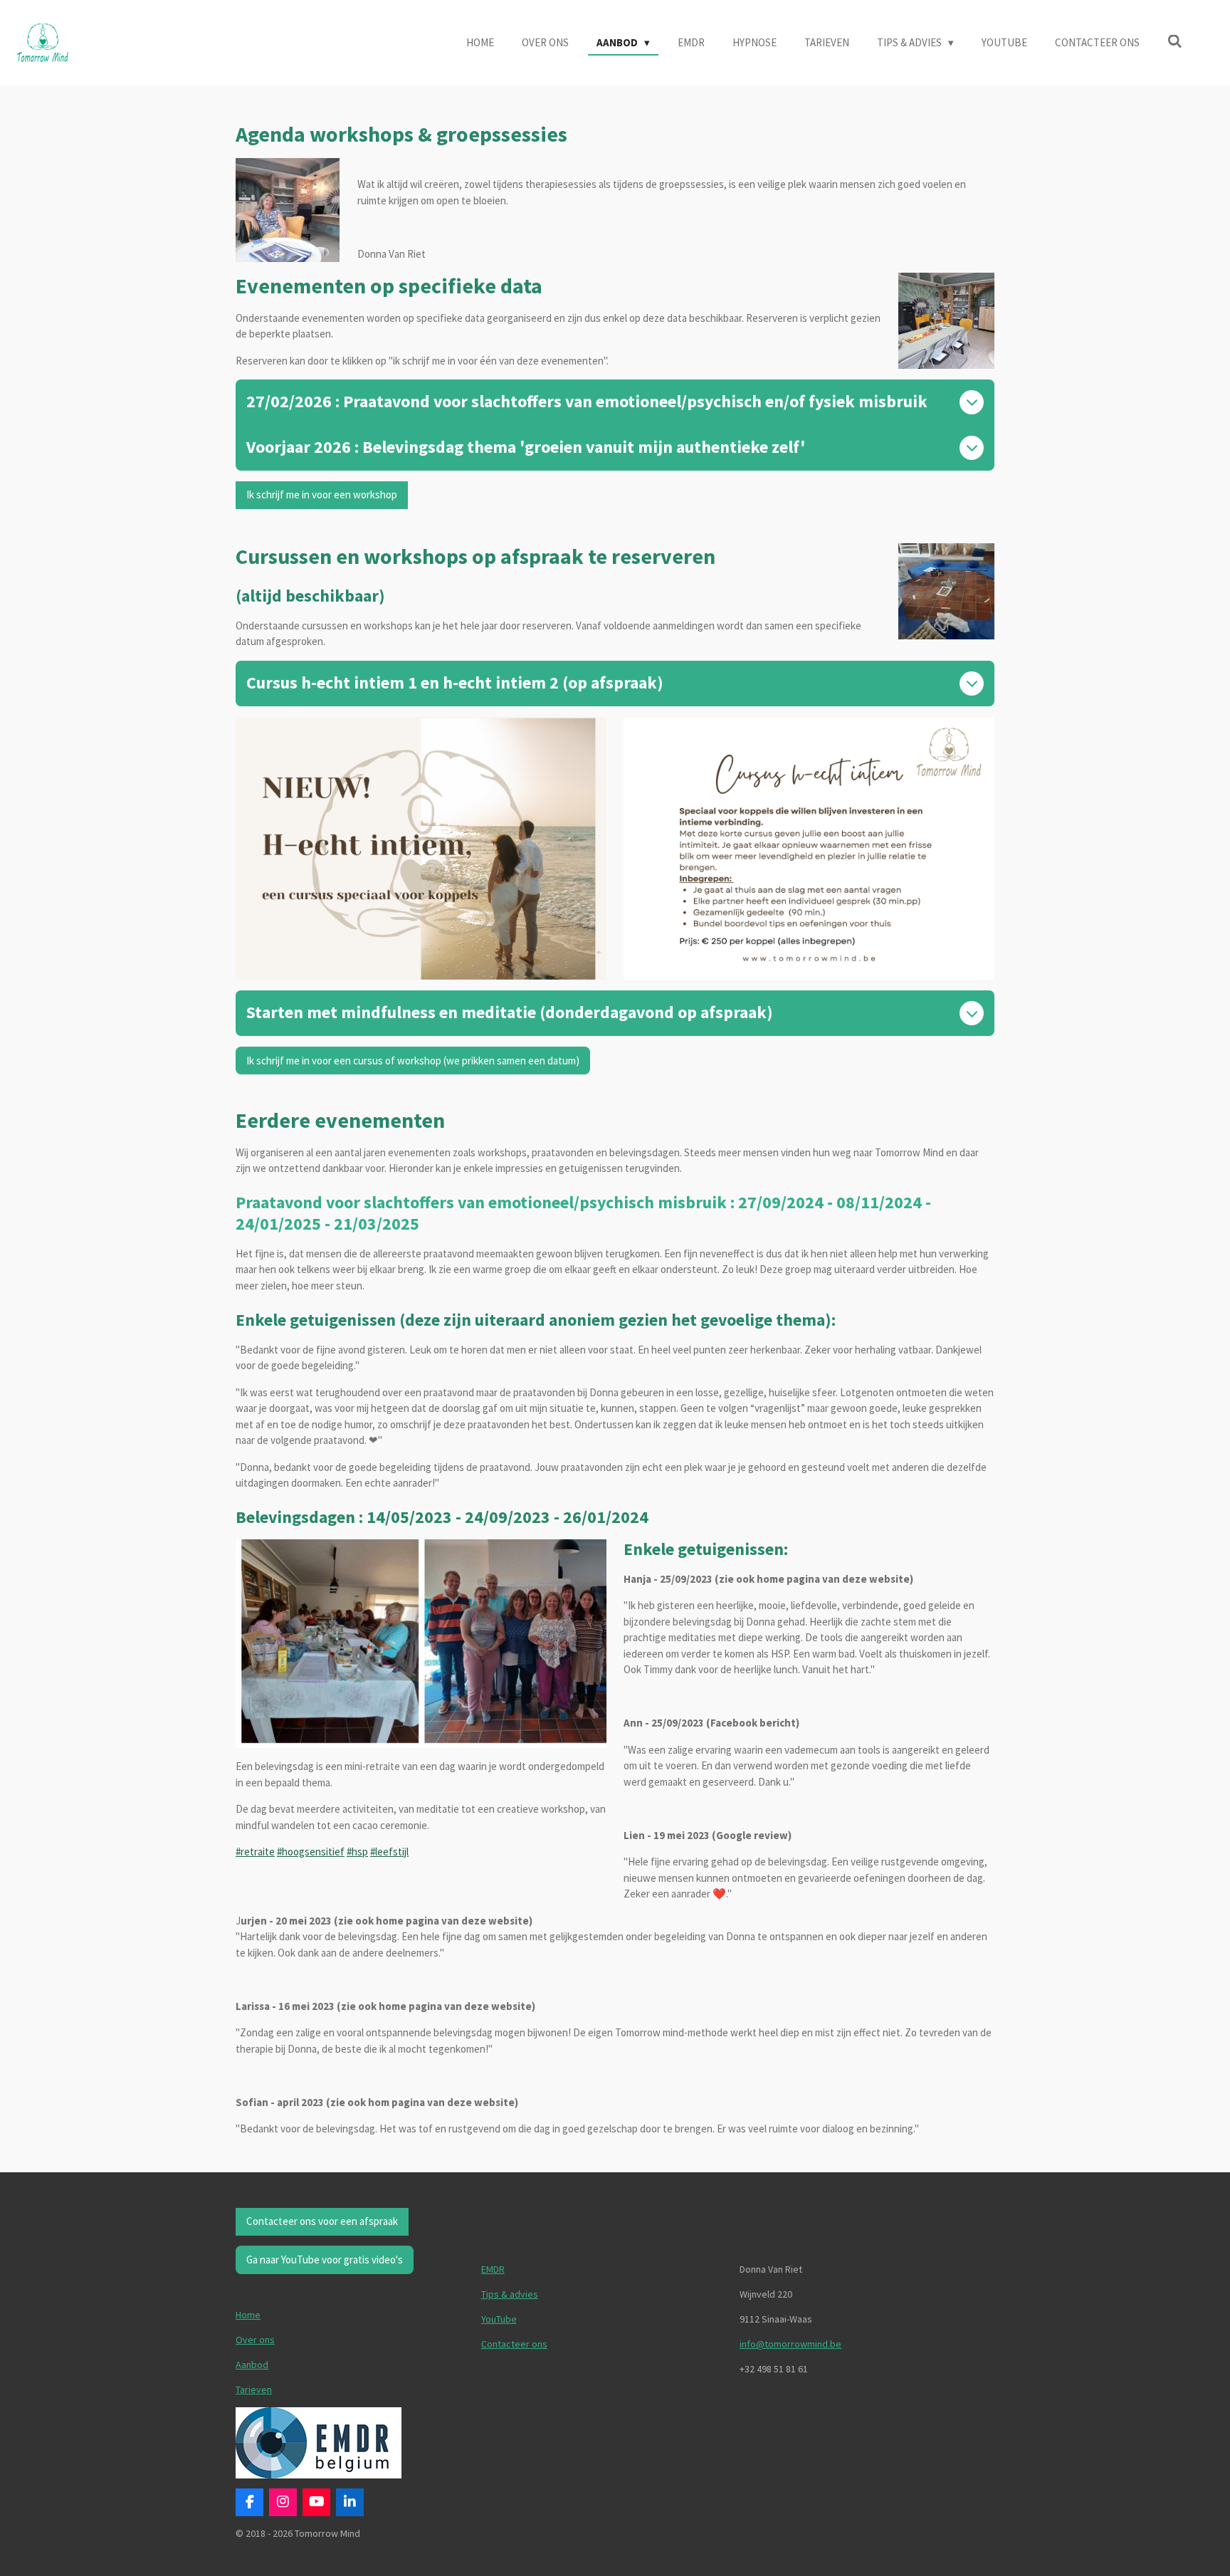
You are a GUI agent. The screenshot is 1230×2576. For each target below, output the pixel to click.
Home (248, 2315)
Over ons (255, 2340)
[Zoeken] (1175, 42)
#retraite (255, 1852)
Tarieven (254, 2389)
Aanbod (252, 2365)
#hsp (357, 1852)
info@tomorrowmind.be (790, 2344)
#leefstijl (389, 1852)
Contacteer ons (514, 2344)
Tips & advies (510, 2294)
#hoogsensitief (311, 1852)
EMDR (493, 2269)
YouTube (499, 2319)
